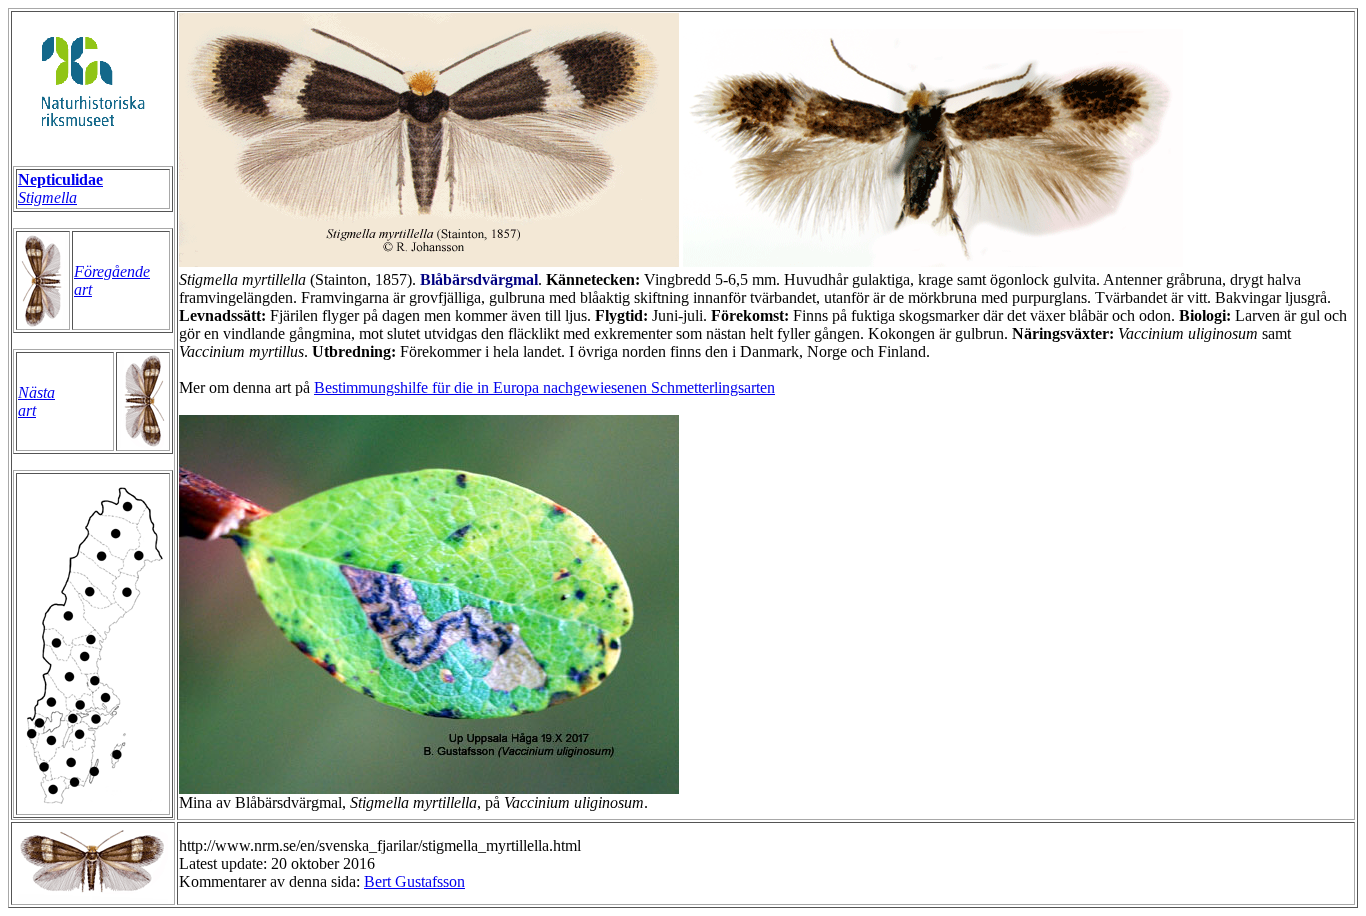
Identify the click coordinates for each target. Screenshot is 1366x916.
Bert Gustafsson (414, 881)
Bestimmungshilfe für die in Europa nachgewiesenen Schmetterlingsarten (544, 387)
